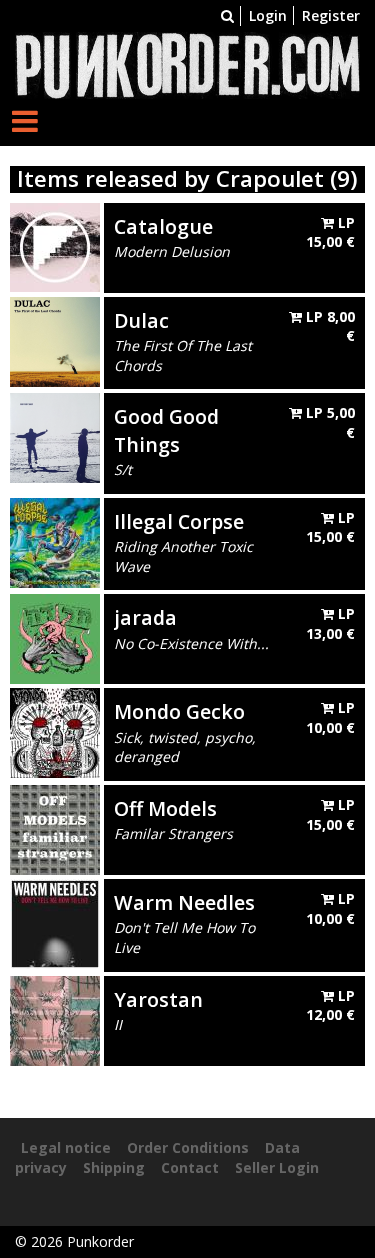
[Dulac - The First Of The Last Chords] (55, 339)
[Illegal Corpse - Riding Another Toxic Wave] (55, 541)
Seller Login (277, 1167)
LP (330, 232)
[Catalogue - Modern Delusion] (55, 245)
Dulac (141, 320)
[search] (227, 15)
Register (331, 15)
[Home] (187, 63)
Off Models (165, 808)
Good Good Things (166, 430)
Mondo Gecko (179, 711)
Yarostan (158, 999)
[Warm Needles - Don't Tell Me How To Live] (55, 922)
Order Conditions (188, 1147)
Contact (190, 1167)
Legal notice (66, 1147)
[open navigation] (25, 120)
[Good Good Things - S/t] (55, 436)
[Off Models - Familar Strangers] (55, 828)
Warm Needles (184, 902)
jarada (145, 617)
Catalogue (163, 226)
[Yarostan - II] (55, 1018)
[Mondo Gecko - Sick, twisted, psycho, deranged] (55, 731)
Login (268, 15)
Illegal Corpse (179, 521)
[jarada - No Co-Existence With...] (55, 637)
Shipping (114, 1167)
